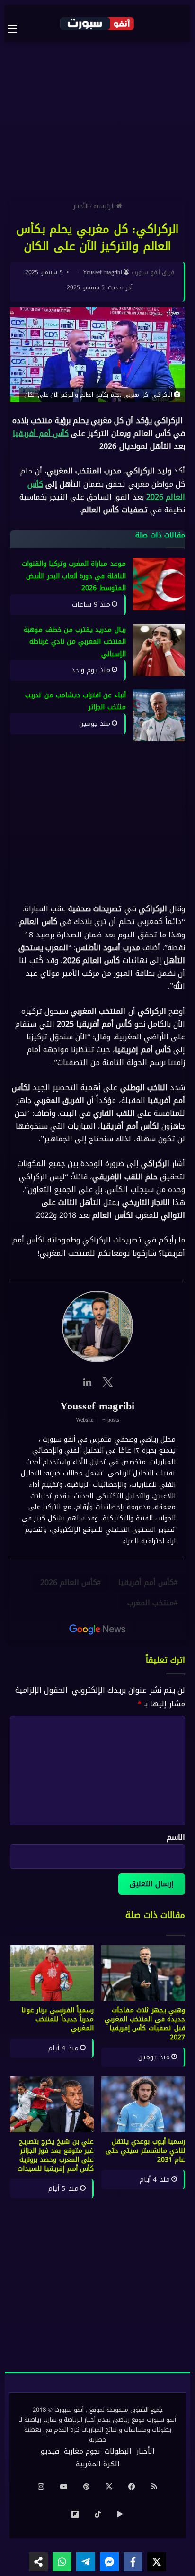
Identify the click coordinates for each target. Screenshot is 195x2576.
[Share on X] (157, 2562)
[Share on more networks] (38, 2562)
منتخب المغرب (151, 1603)
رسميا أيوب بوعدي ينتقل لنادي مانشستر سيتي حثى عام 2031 (145, 2151)
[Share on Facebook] (133, 2562)
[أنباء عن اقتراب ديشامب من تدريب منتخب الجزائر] (159, 715)
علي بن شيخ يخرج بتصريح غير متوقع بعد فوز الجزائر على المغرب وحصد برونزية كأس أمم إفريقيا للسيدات (56, 2155)
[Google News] (97, 1630)
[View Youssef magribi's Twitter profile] (108, 1382)
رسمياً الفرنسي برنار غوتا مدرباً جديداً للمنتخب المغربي (58, 2019)
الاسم (176, 1837)
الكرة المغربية (98, 2464)
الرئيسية (105, 206)
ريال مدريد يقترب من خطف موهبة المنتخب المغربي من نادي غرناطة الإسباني (75, 642)
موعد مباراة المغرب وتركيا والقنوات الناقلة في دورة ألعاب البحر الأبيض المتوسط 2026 (74, 576)
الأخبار (81, 206)
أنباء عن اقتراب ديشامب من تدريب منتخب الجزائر (75, 701)
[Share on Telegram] (86, 2562)
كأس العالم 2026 (69, 1582)
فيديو (50, 2451)
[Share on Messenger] (109, 2562)
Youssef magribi (103, 272)
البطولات (118, 2451)
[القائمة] (17, 29)
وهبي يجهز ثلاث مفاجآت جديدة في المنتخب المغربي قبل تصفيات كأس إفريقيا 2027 (145, 2024)
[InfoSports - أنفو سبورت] (97, 23)
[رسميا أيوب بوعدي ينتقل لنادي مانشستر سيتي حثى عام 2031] (143, 2104)
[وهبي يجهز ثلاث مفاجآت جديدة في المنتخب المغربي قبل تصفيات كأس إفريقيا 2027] (143, 1973)
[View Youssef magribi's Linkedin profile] (87, 1382)
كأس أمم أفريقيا (40, 433)
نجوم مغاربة (82, 2451)
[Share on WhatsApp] (62, 2562)
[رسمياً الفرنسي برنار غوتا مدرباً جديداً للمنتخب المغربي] (52, 1973)
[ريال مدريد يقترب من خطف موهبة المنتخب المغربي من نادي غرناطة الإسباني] (159, 650)
